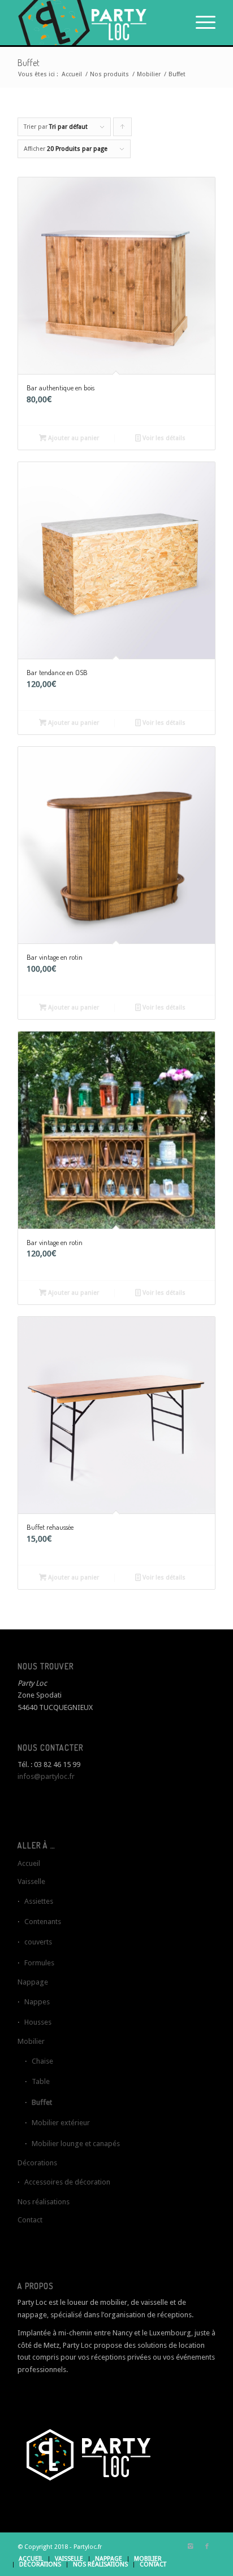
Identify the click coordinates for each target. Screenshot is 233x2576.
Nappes (37, 2002)
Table (41, 2081)
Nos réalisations (44, 2202)
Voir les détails (163, 438)
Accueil (72, 74)
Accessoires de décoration (67, 2182)
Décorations (37, 2163)
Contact (30, 2220)
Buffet (42, 2102)
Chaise (42, 2061)
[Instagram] (190, 2547)
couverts (38, 1942)
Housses (38, 2022)
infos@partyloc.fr (46, 1776)
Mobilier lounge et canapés (76, 2144)
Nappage (33, 1982)
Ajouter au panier (73, 438)
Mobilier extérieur (61, 2123)
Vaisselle (31, 1881)
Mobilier (149, 74)
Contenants (43, 1922)
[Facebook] (207, 2547)
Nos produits (109, 74)
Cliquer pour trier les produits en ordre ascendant (123, 130)
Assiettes (39, 1901)
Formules (39, 1963)
